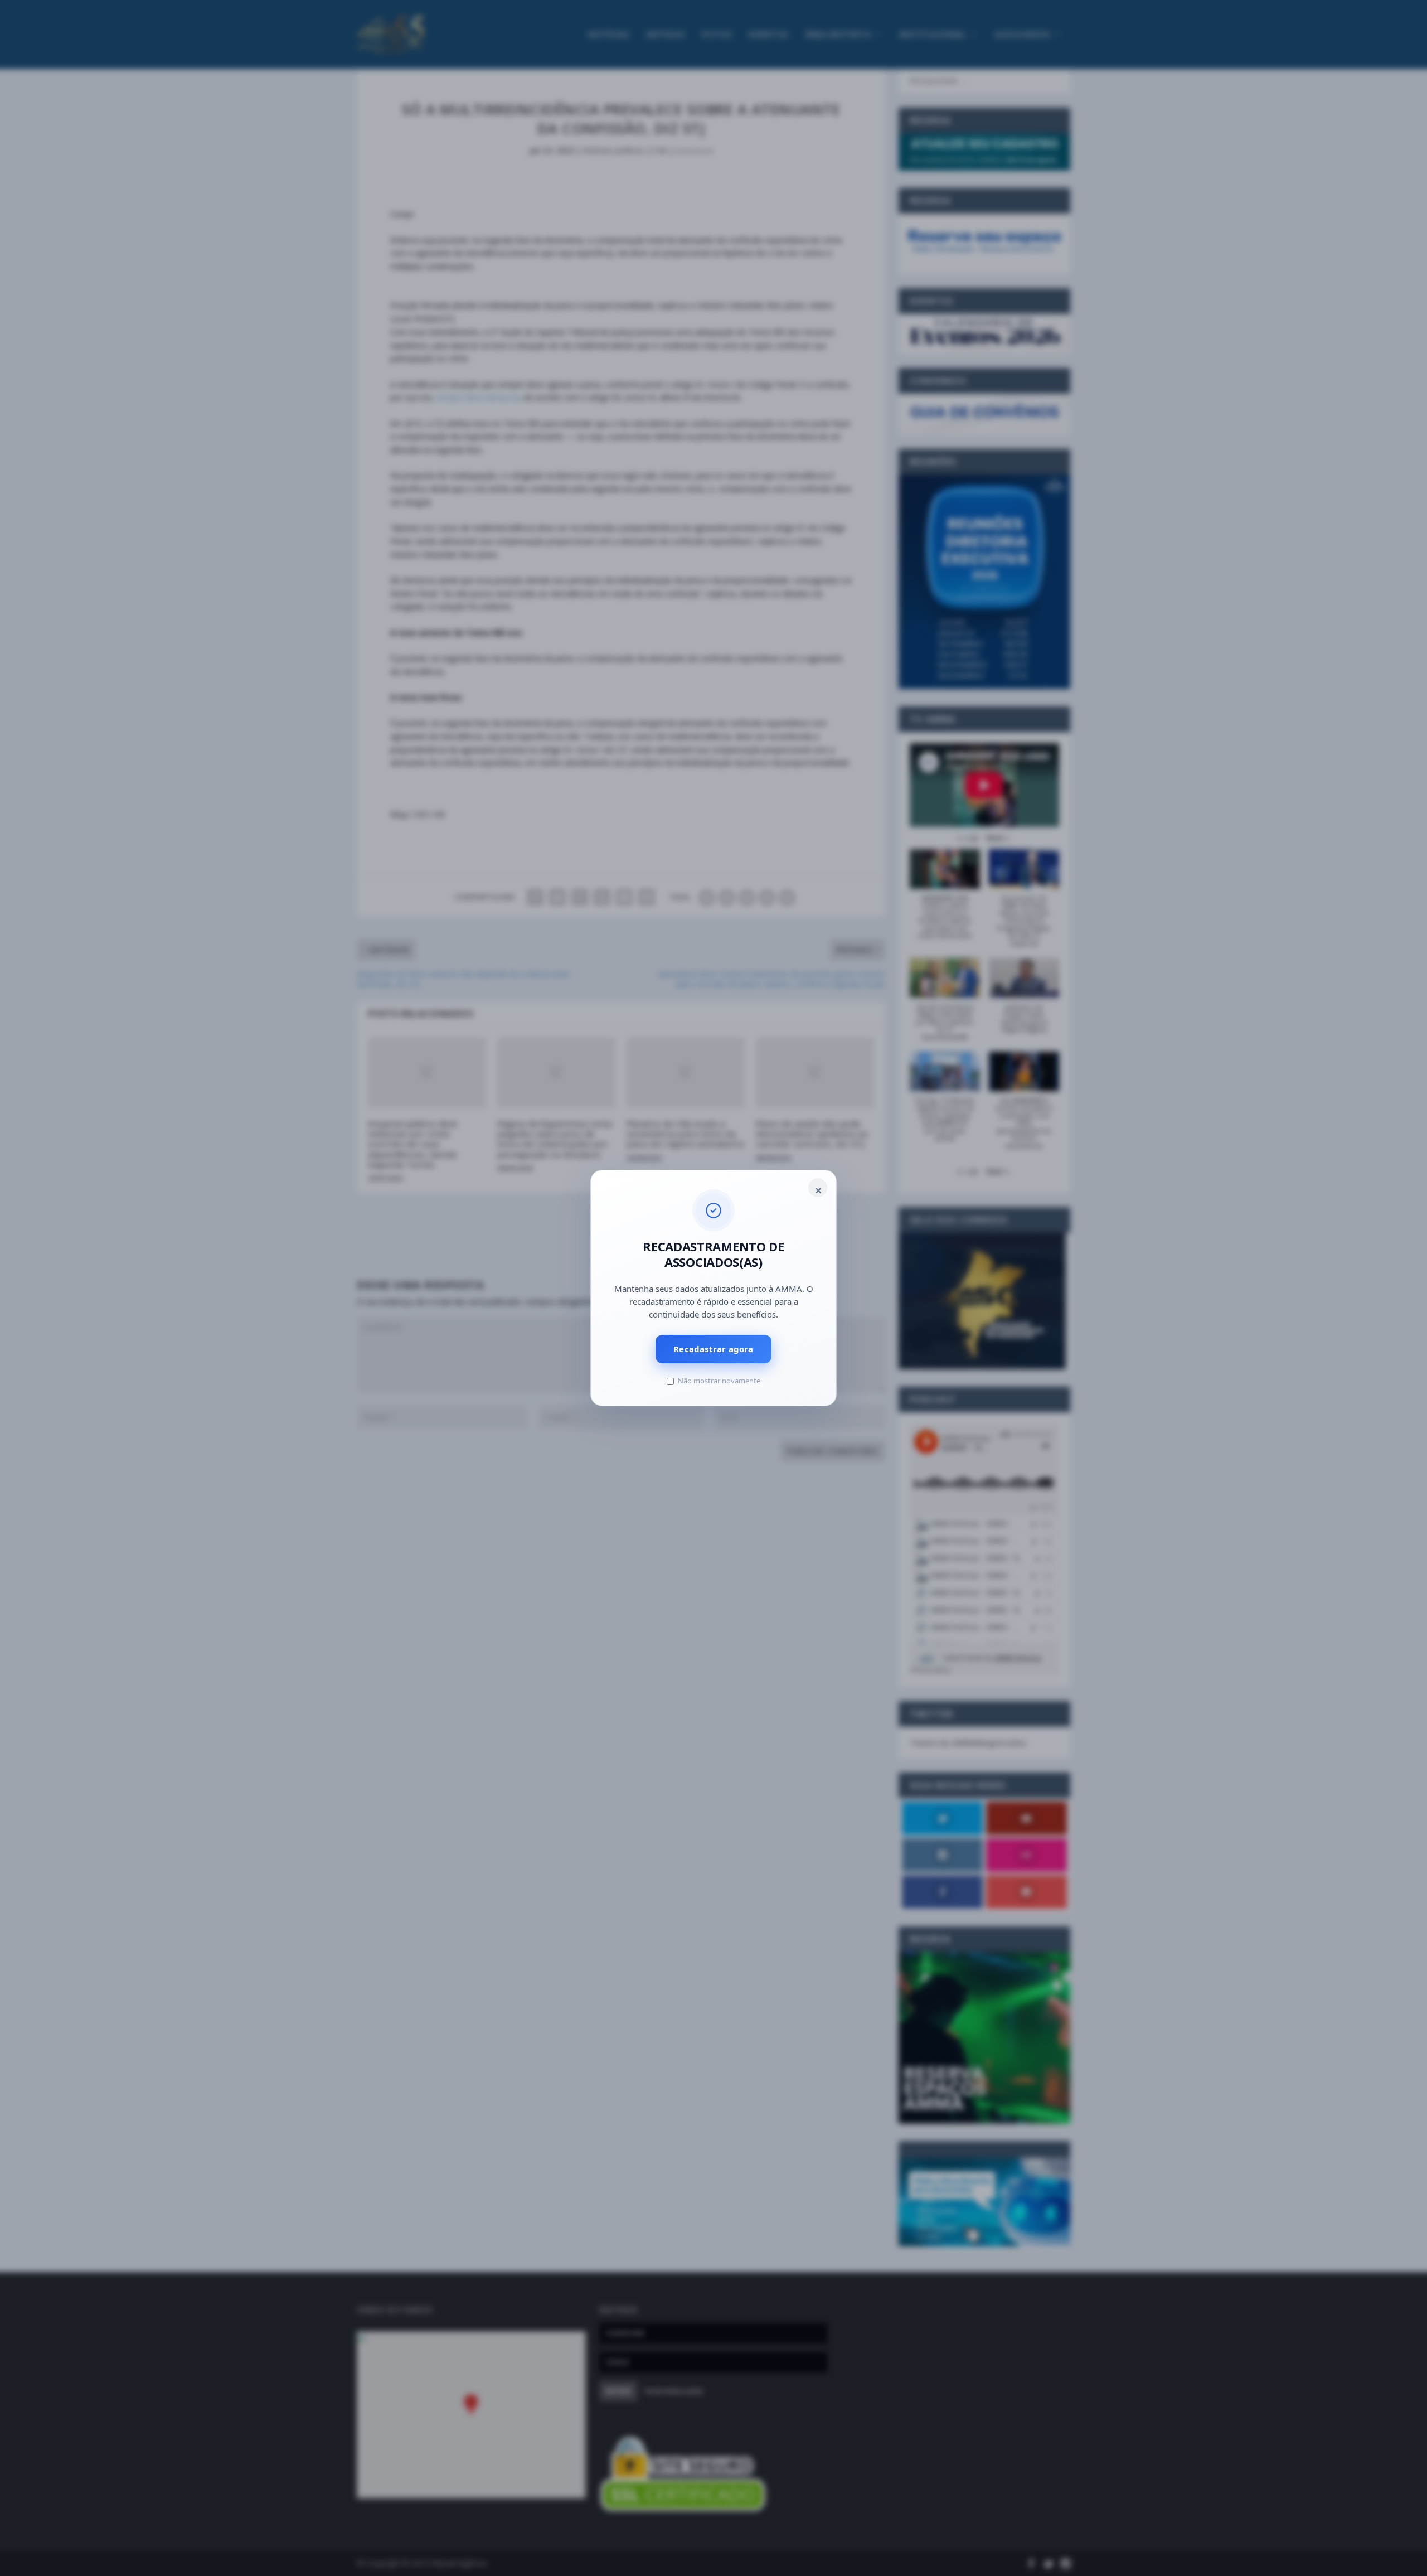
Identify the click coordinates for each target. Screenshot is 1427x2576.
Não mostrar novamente (719, 1381)
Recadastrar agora (713, 1349)
